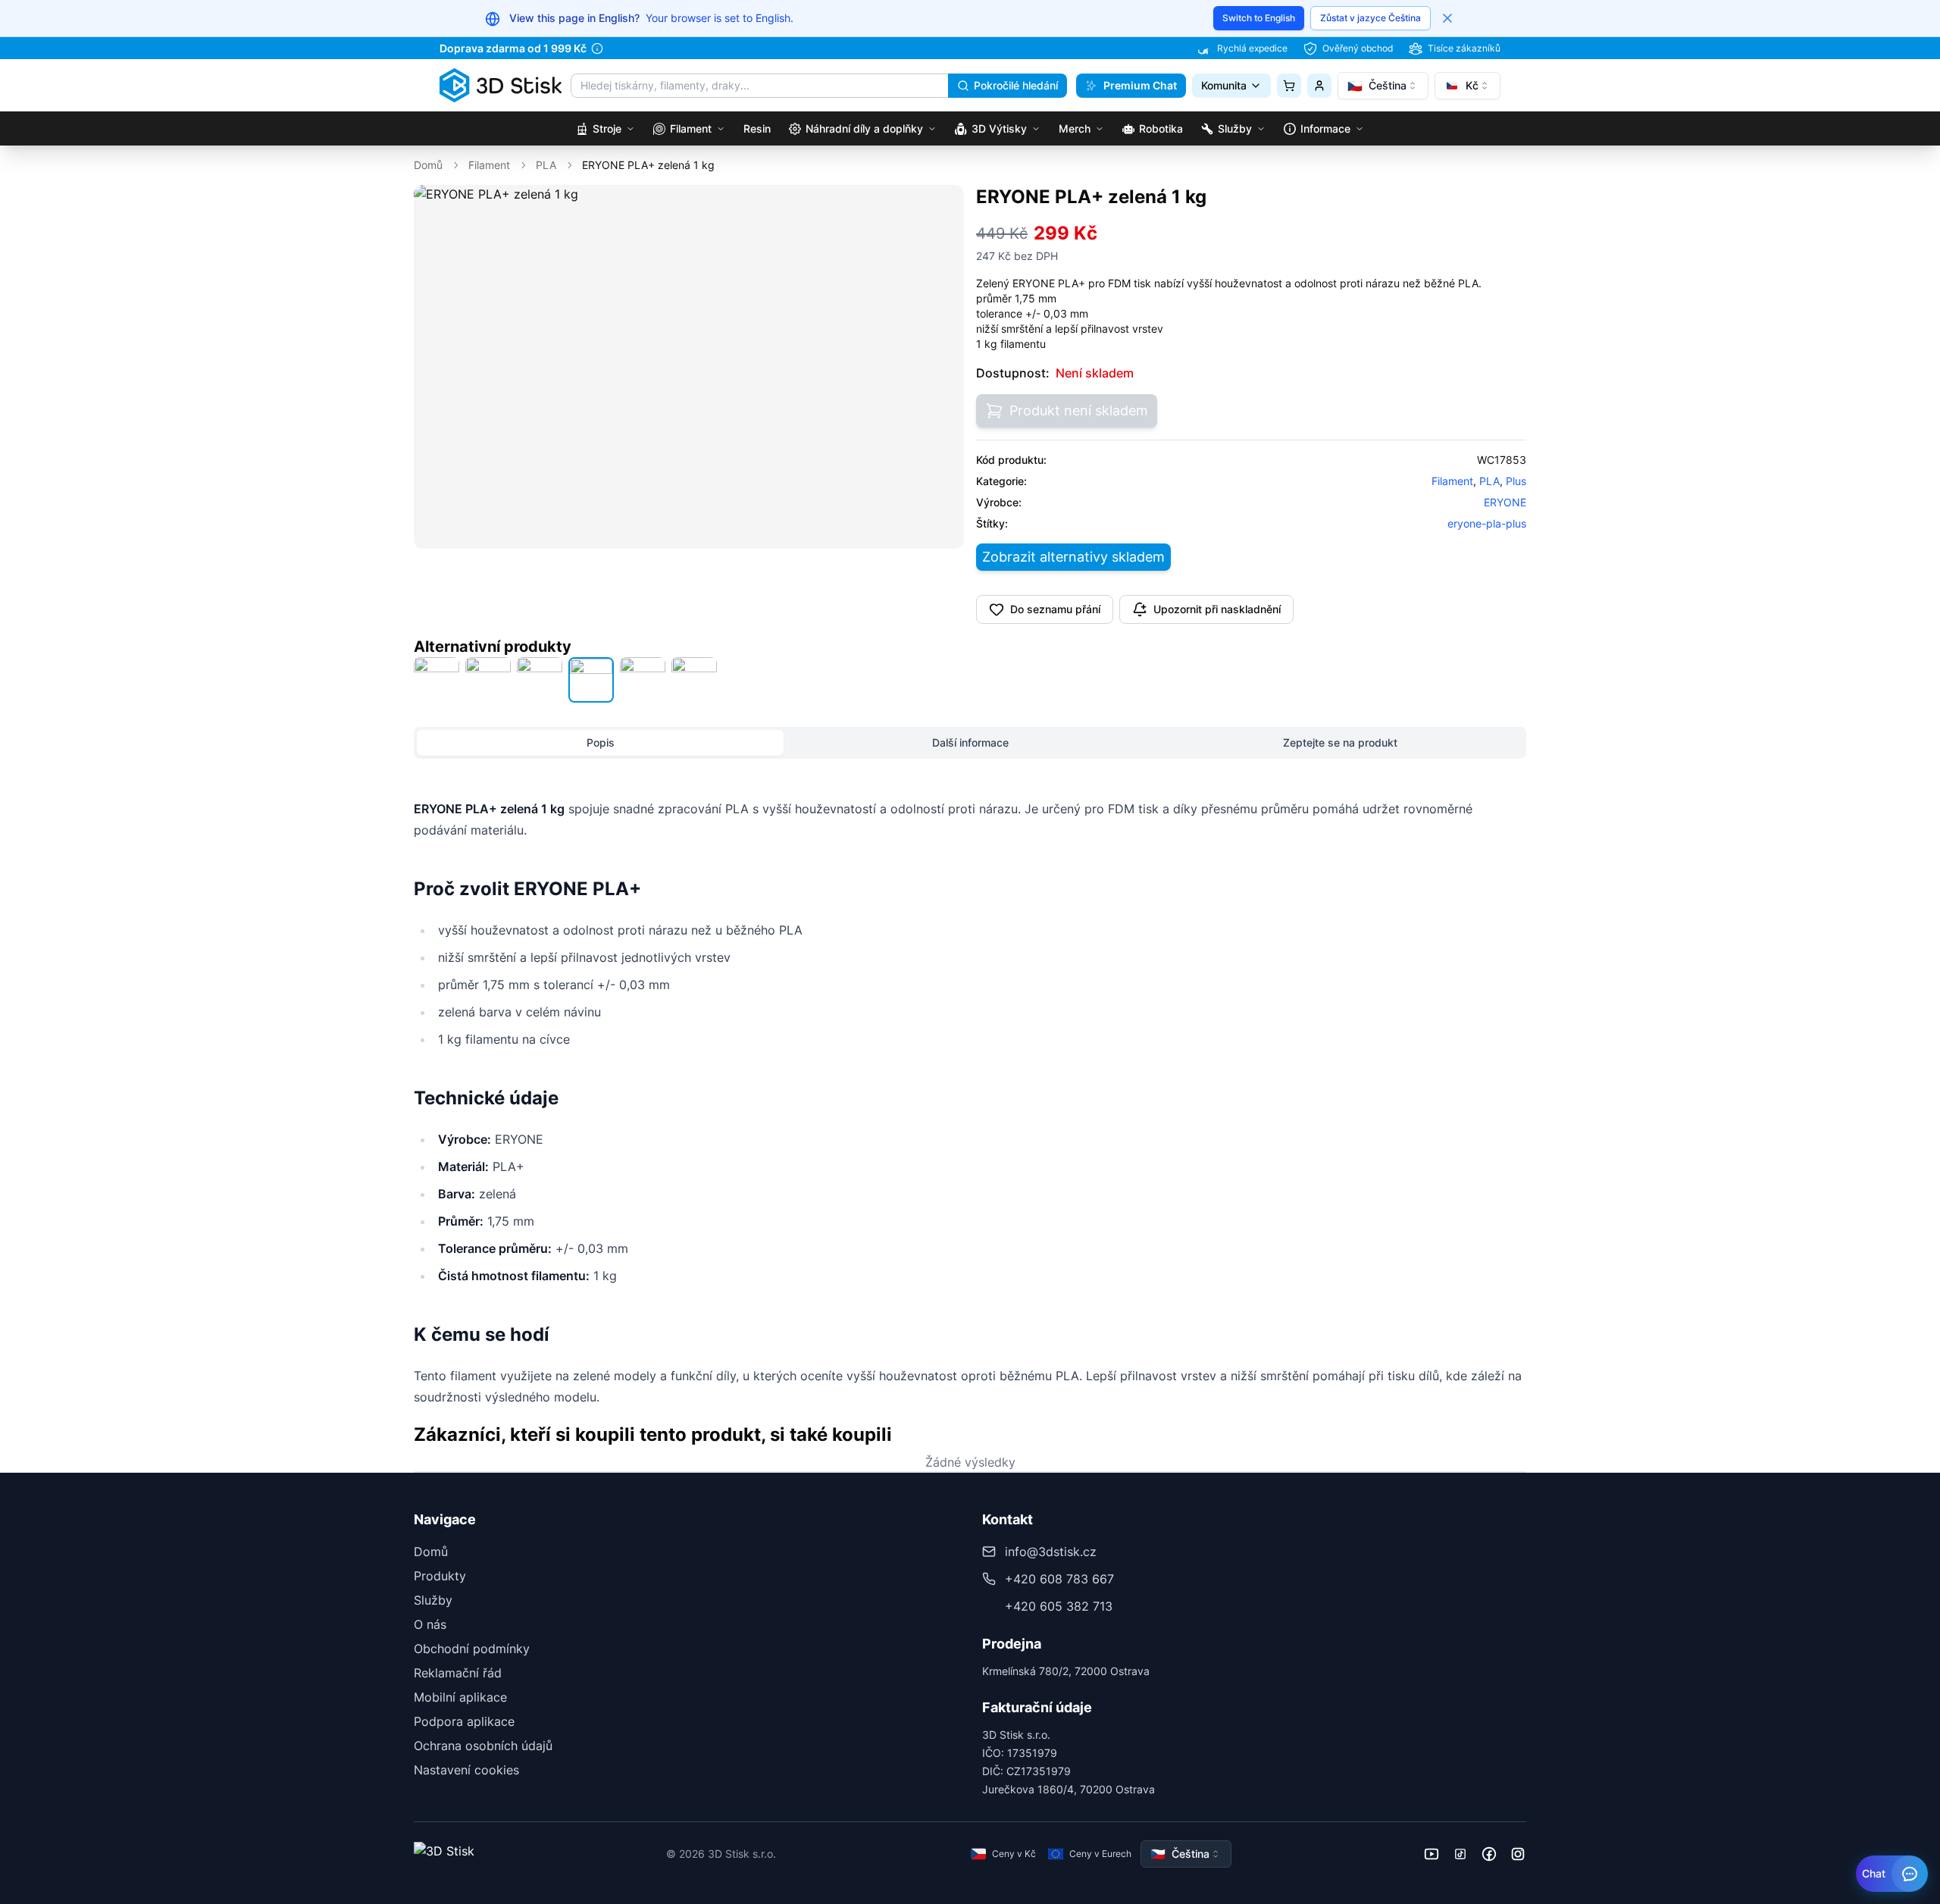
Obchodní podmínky (472, 1649)
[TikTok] (1460, 1854)
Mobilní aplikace (460, 1697)
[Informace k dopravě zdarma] (597, 49)
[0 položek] (1289, 86)
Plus (1516, 481)
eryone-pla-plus (1487, 523)
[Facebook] (1489, 1854)
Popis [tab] (601, 742)
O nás (430, 1624)
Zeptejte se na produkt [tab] (1340, 742)
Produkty (440, 1576)
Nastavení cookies (466, 1770)
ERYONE (1505, 502)
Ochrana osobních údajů (483, 1746)
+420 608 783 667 (1059, 1579)
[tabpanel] (970, 1103)
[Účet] (1319, 86)
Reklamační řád (458, 1673)
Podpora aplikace (464, 1721)
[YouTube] (1432, 1854)
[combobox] (1383, 86)
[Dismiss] (1447, 18)
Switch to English (1259, 18)
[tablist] (970, 743)
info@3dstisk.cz (1051, 1552)
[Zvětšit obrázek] (942, 207)
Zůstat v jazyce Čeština (1371, 18)
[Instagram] (1518, 1854)
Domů (428, 165)
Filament (489, 165)
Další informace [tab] (970, 742)
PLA (546, 165)
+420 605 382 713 (1059, 1606)
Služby (433, 1600)
